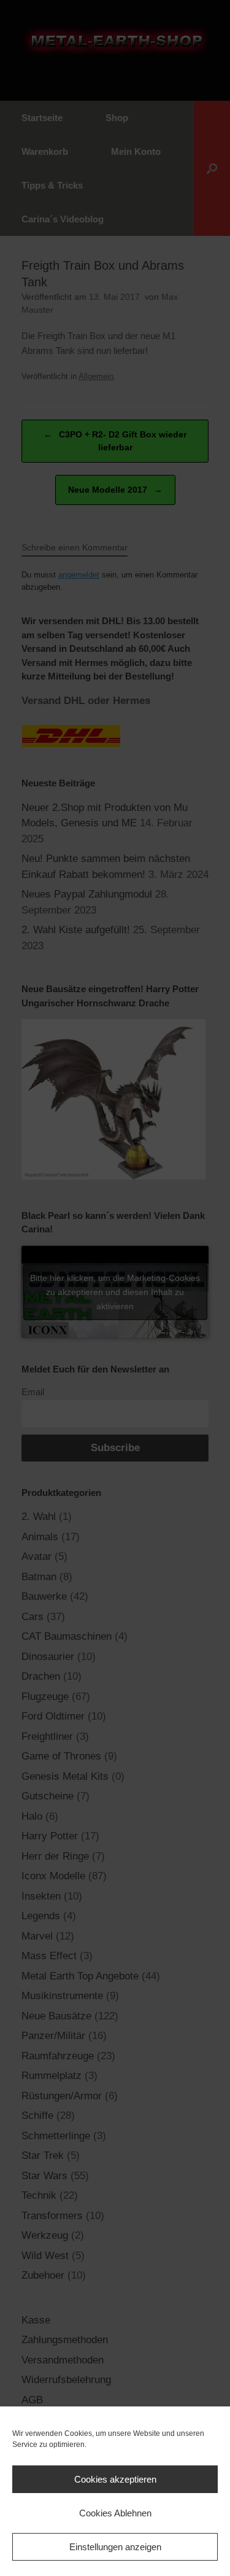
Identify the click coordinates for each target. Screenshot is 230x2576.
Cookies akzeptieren (115, 2479)
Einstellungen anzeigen (115, 2547)
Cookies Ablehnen (115, 2513)
